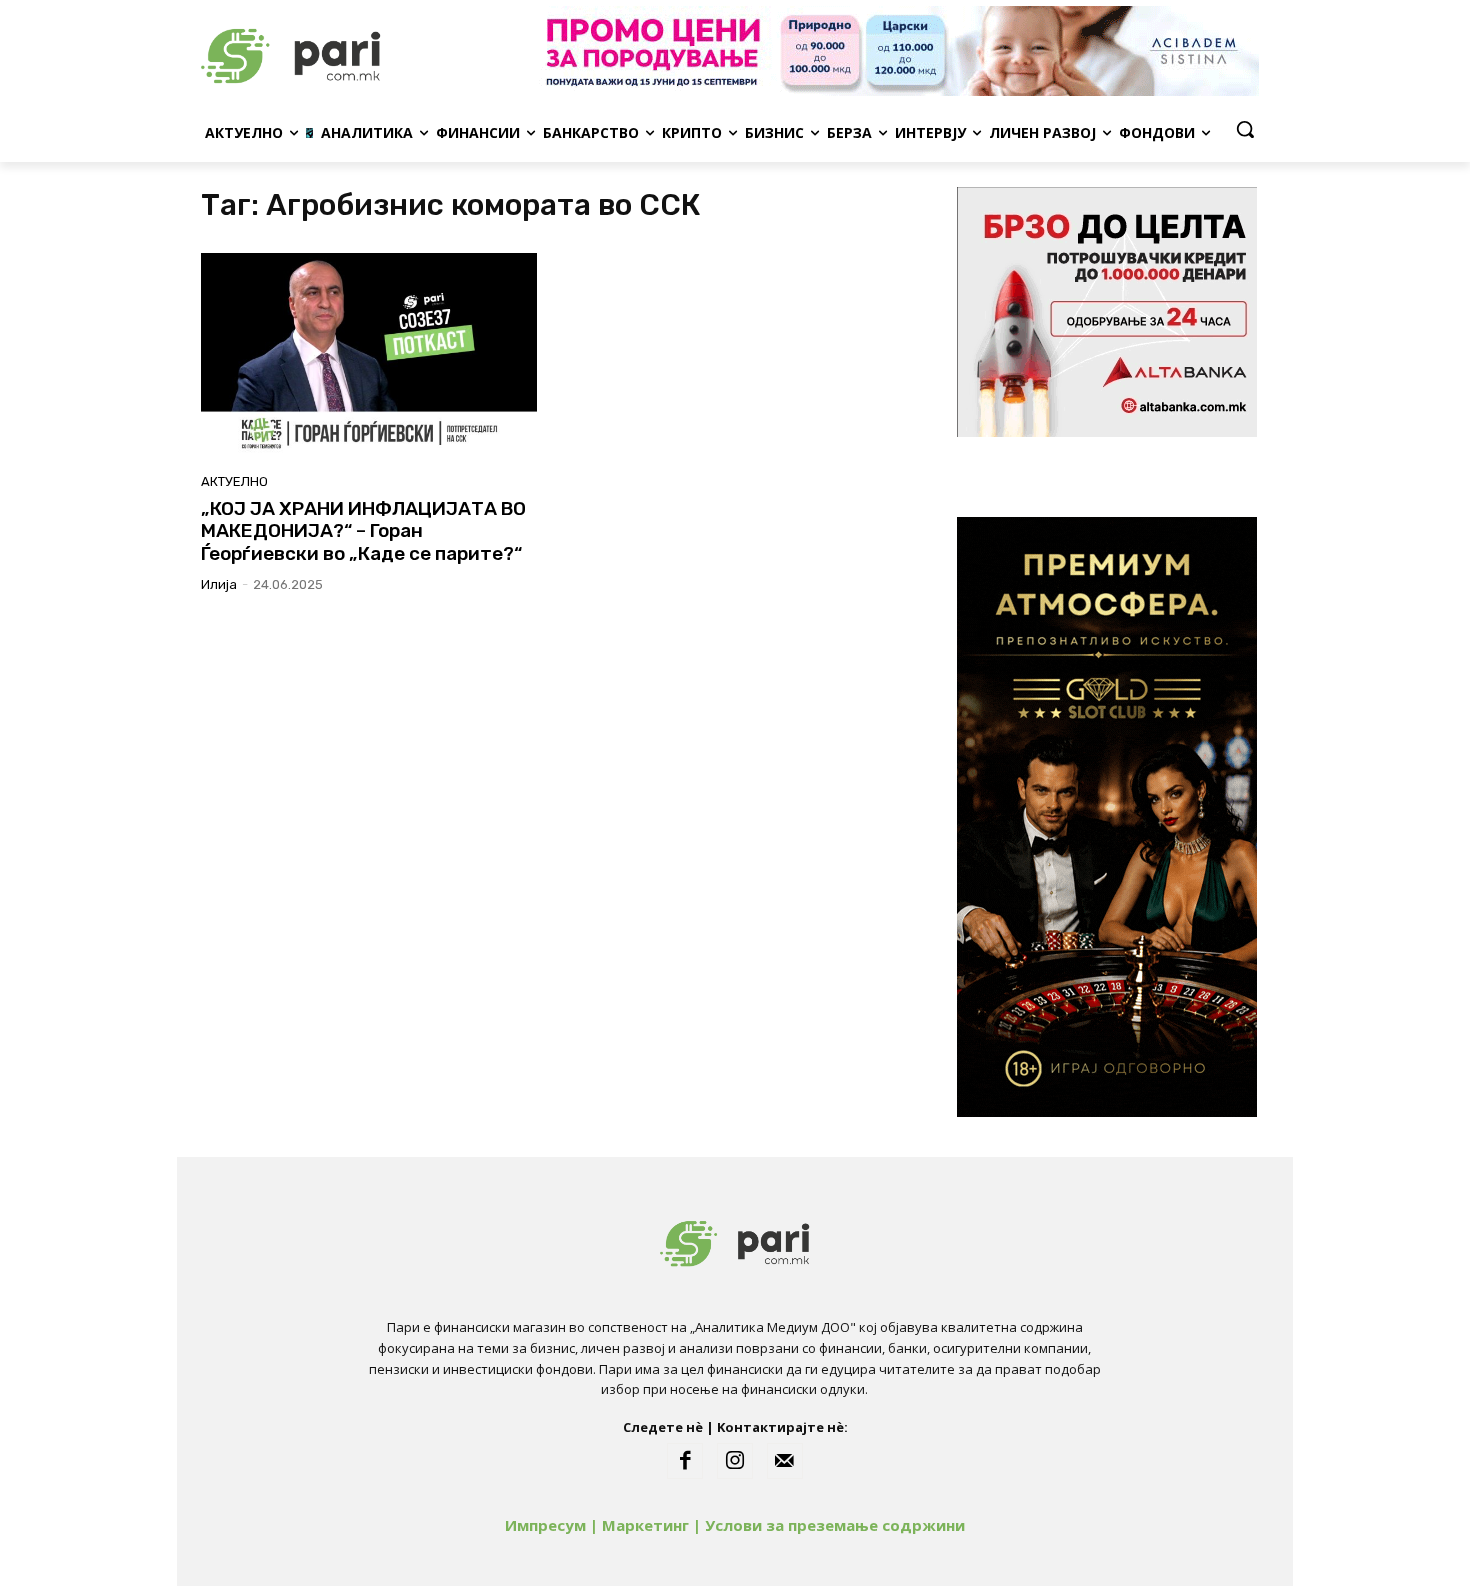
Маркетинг (645, 1525)
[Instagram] (735, 1461)
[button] (1245, 129)
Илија (219, 584)
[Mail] (785, 1461)
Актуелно (234, 481)
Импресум (545, 1525)
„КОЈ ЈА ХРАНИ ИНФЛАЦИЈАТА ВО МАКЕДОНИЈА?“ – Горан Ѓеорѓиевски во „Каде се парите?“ (363, 531)
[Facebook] (685, 1461)
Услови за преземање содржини (835, 1525)
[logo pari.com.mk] (361, 51)
